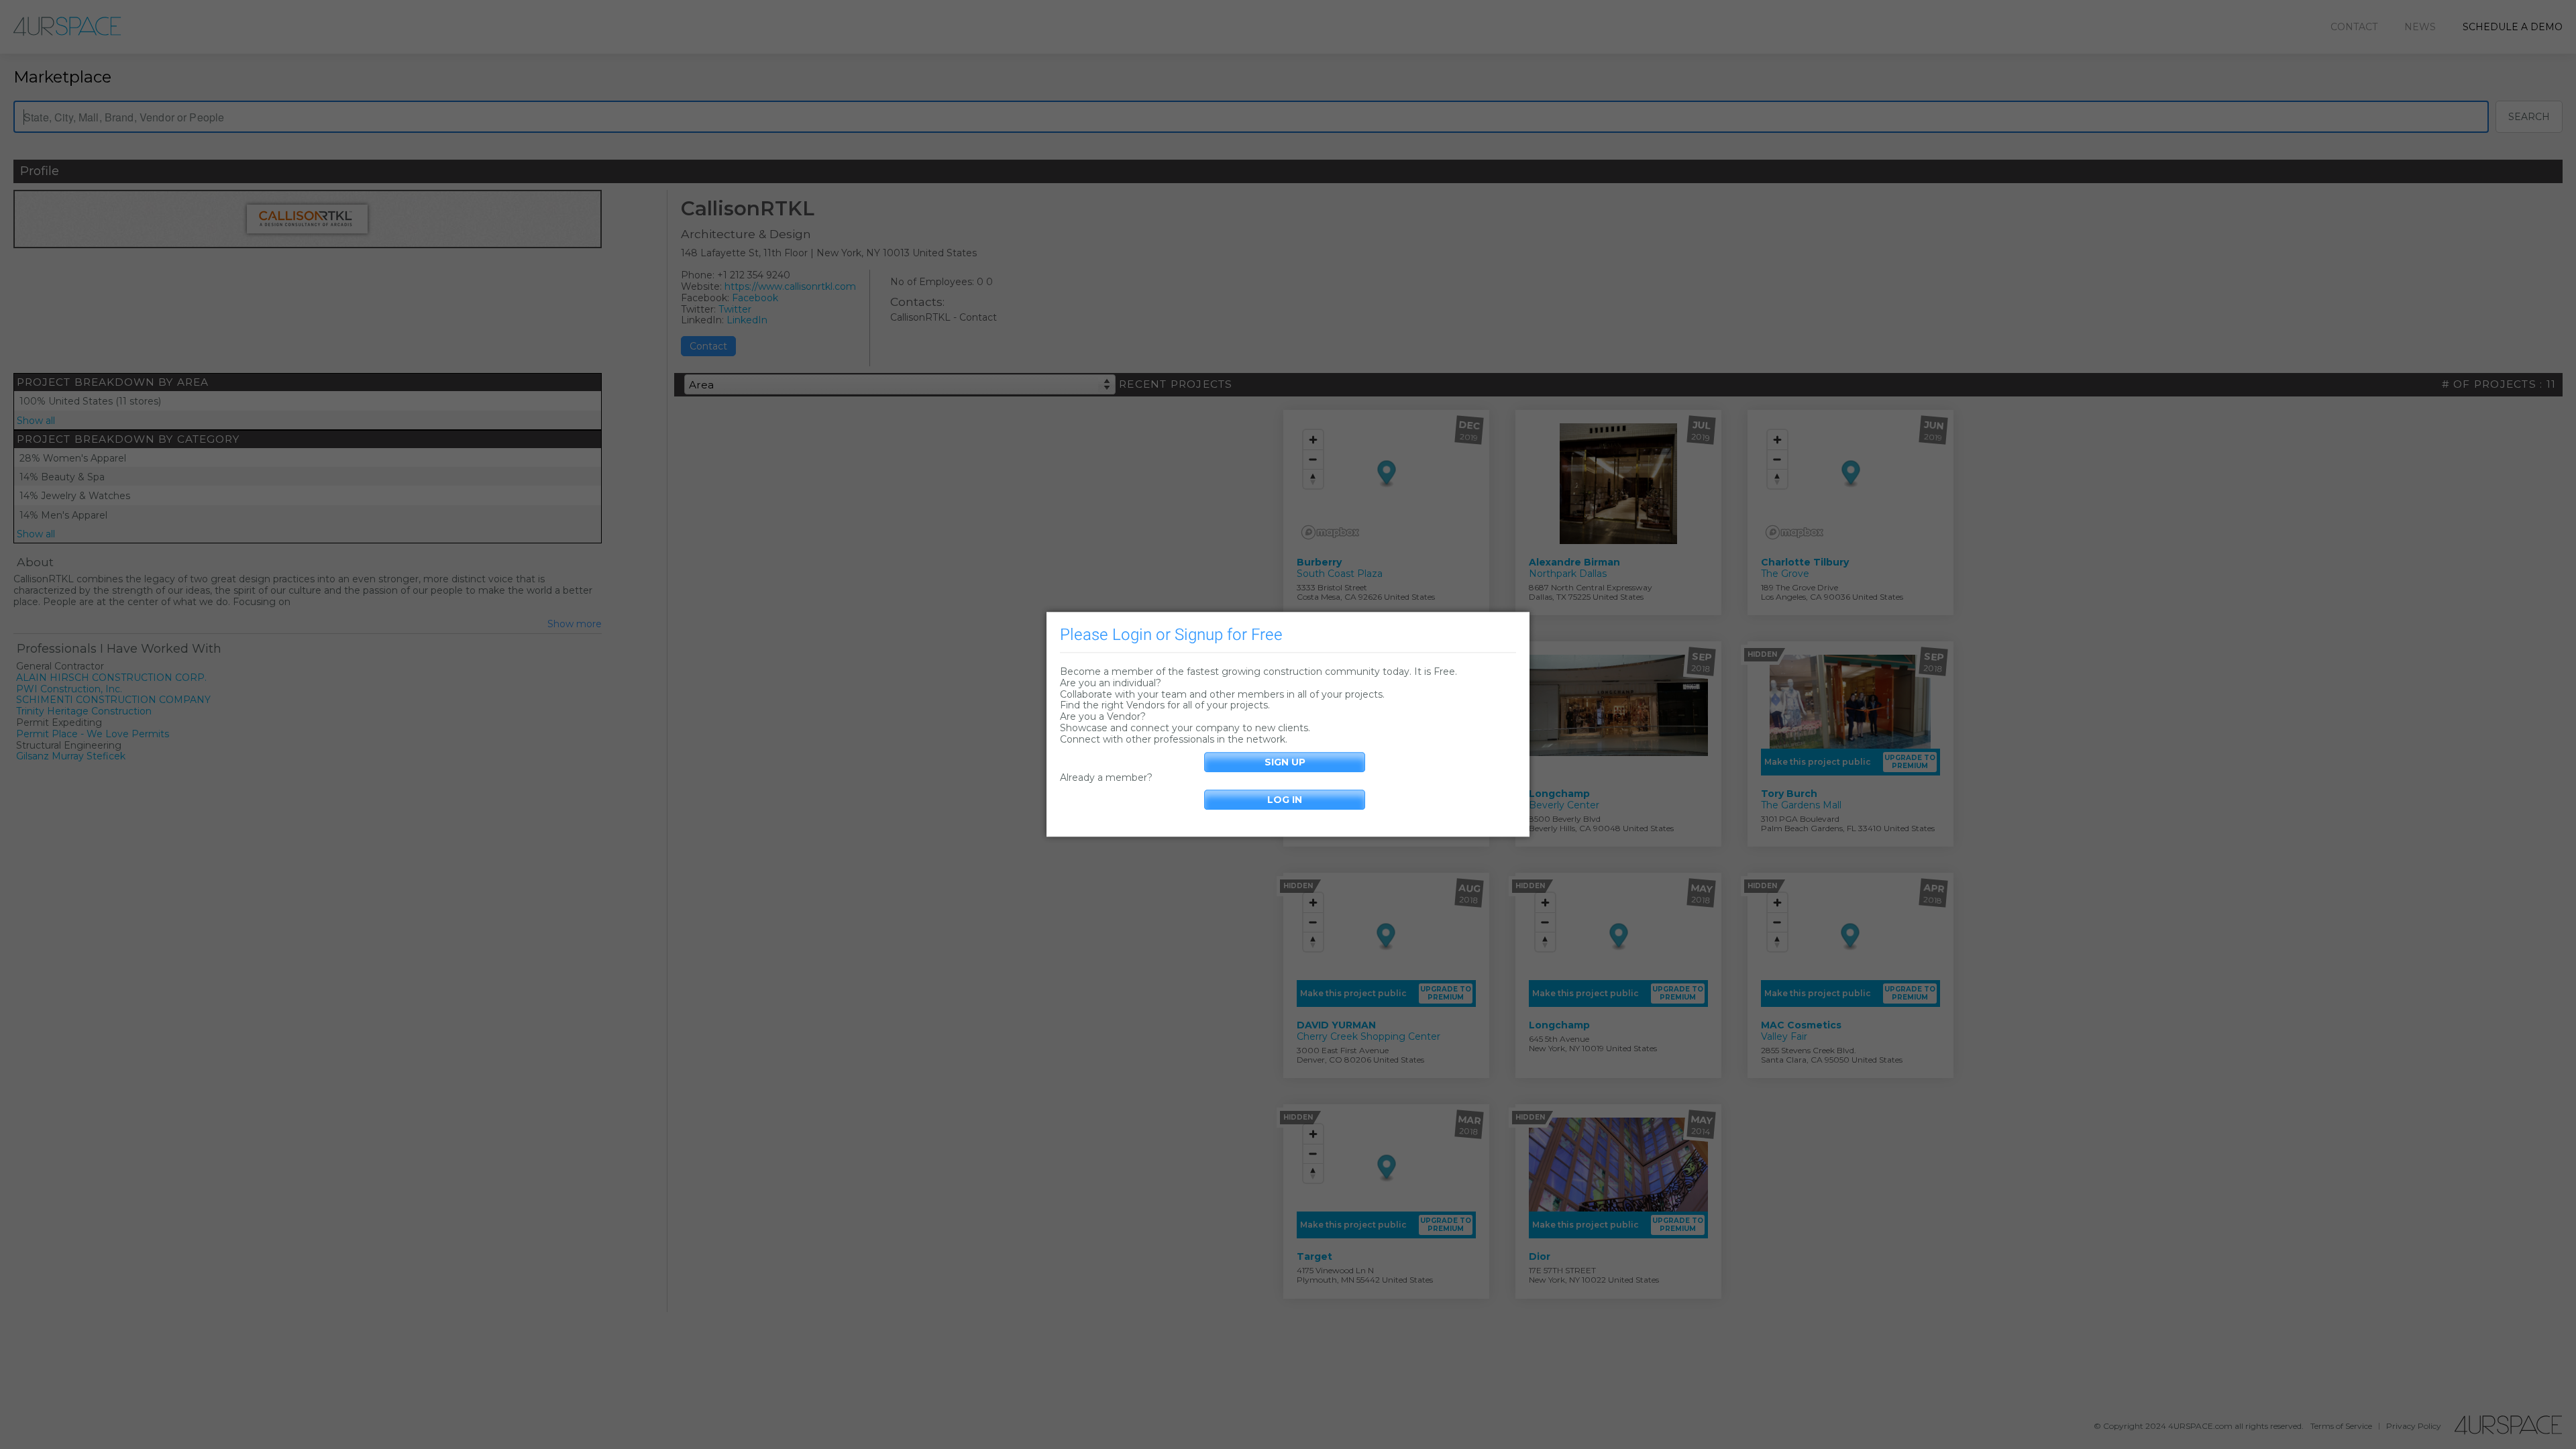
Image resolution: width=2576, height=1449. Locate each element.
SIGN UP (1285, 762)
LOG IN (1285, 800)
